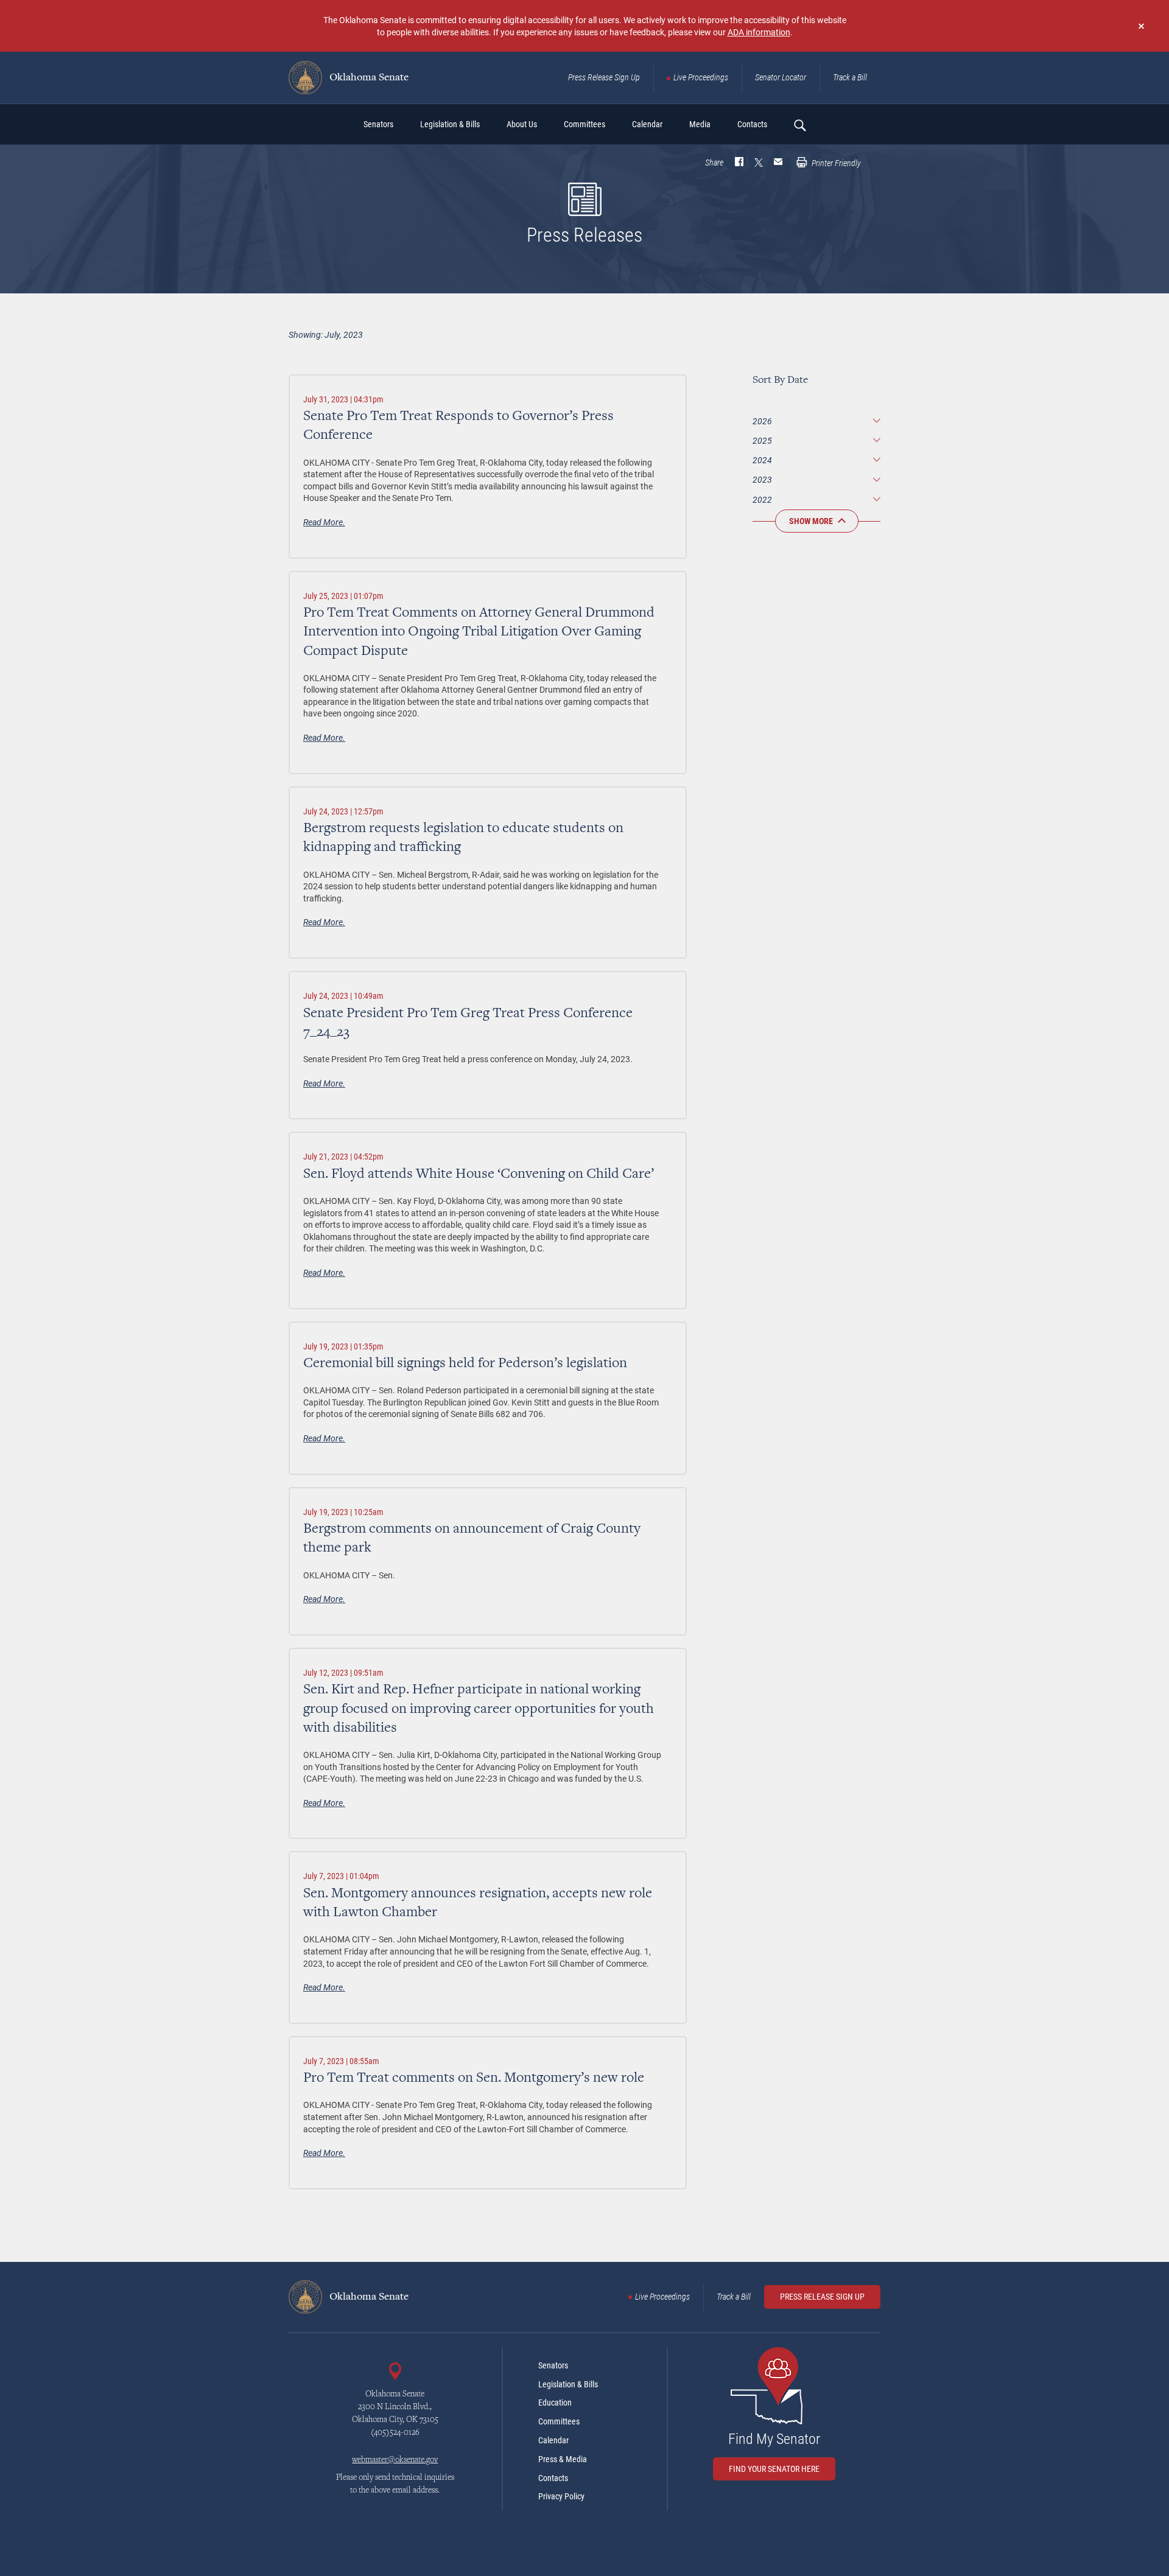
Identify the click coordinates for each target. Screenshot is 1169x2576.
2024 (762, 460)
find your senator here (774, 2469)
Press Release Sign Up (604, 77)
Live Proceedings (701, 77)
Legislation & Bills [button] (450, 124)
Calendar (553, 2440)
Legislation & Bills (568, 2384)
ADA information (759, 32)
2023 (762, 479)
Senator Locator (781, 77)
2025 (762, 440)
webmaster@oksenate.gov (395, 2460)
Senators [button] (378, 124)
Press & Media (563, 2459)
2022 (762, 499)
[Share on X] (759, 163)
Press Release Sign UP (822, 2297)
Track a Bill (850, 77)
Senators (553, 2365)
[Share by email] (778, 163)
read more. (324, 522)
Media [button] (700, 124)
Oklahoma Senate (368, 78)
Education (555, 2403)
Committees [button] (584, 124)
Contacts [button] (752, 124)
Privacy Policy (561, 2496)
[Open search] (799, 125)
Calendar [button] (647, 124)
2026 (762, 421)
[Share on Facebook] (739, 163)
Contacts (553, 2478)
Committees (559, 2421)
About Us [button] (522, 124)
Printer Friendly (835, 163)
